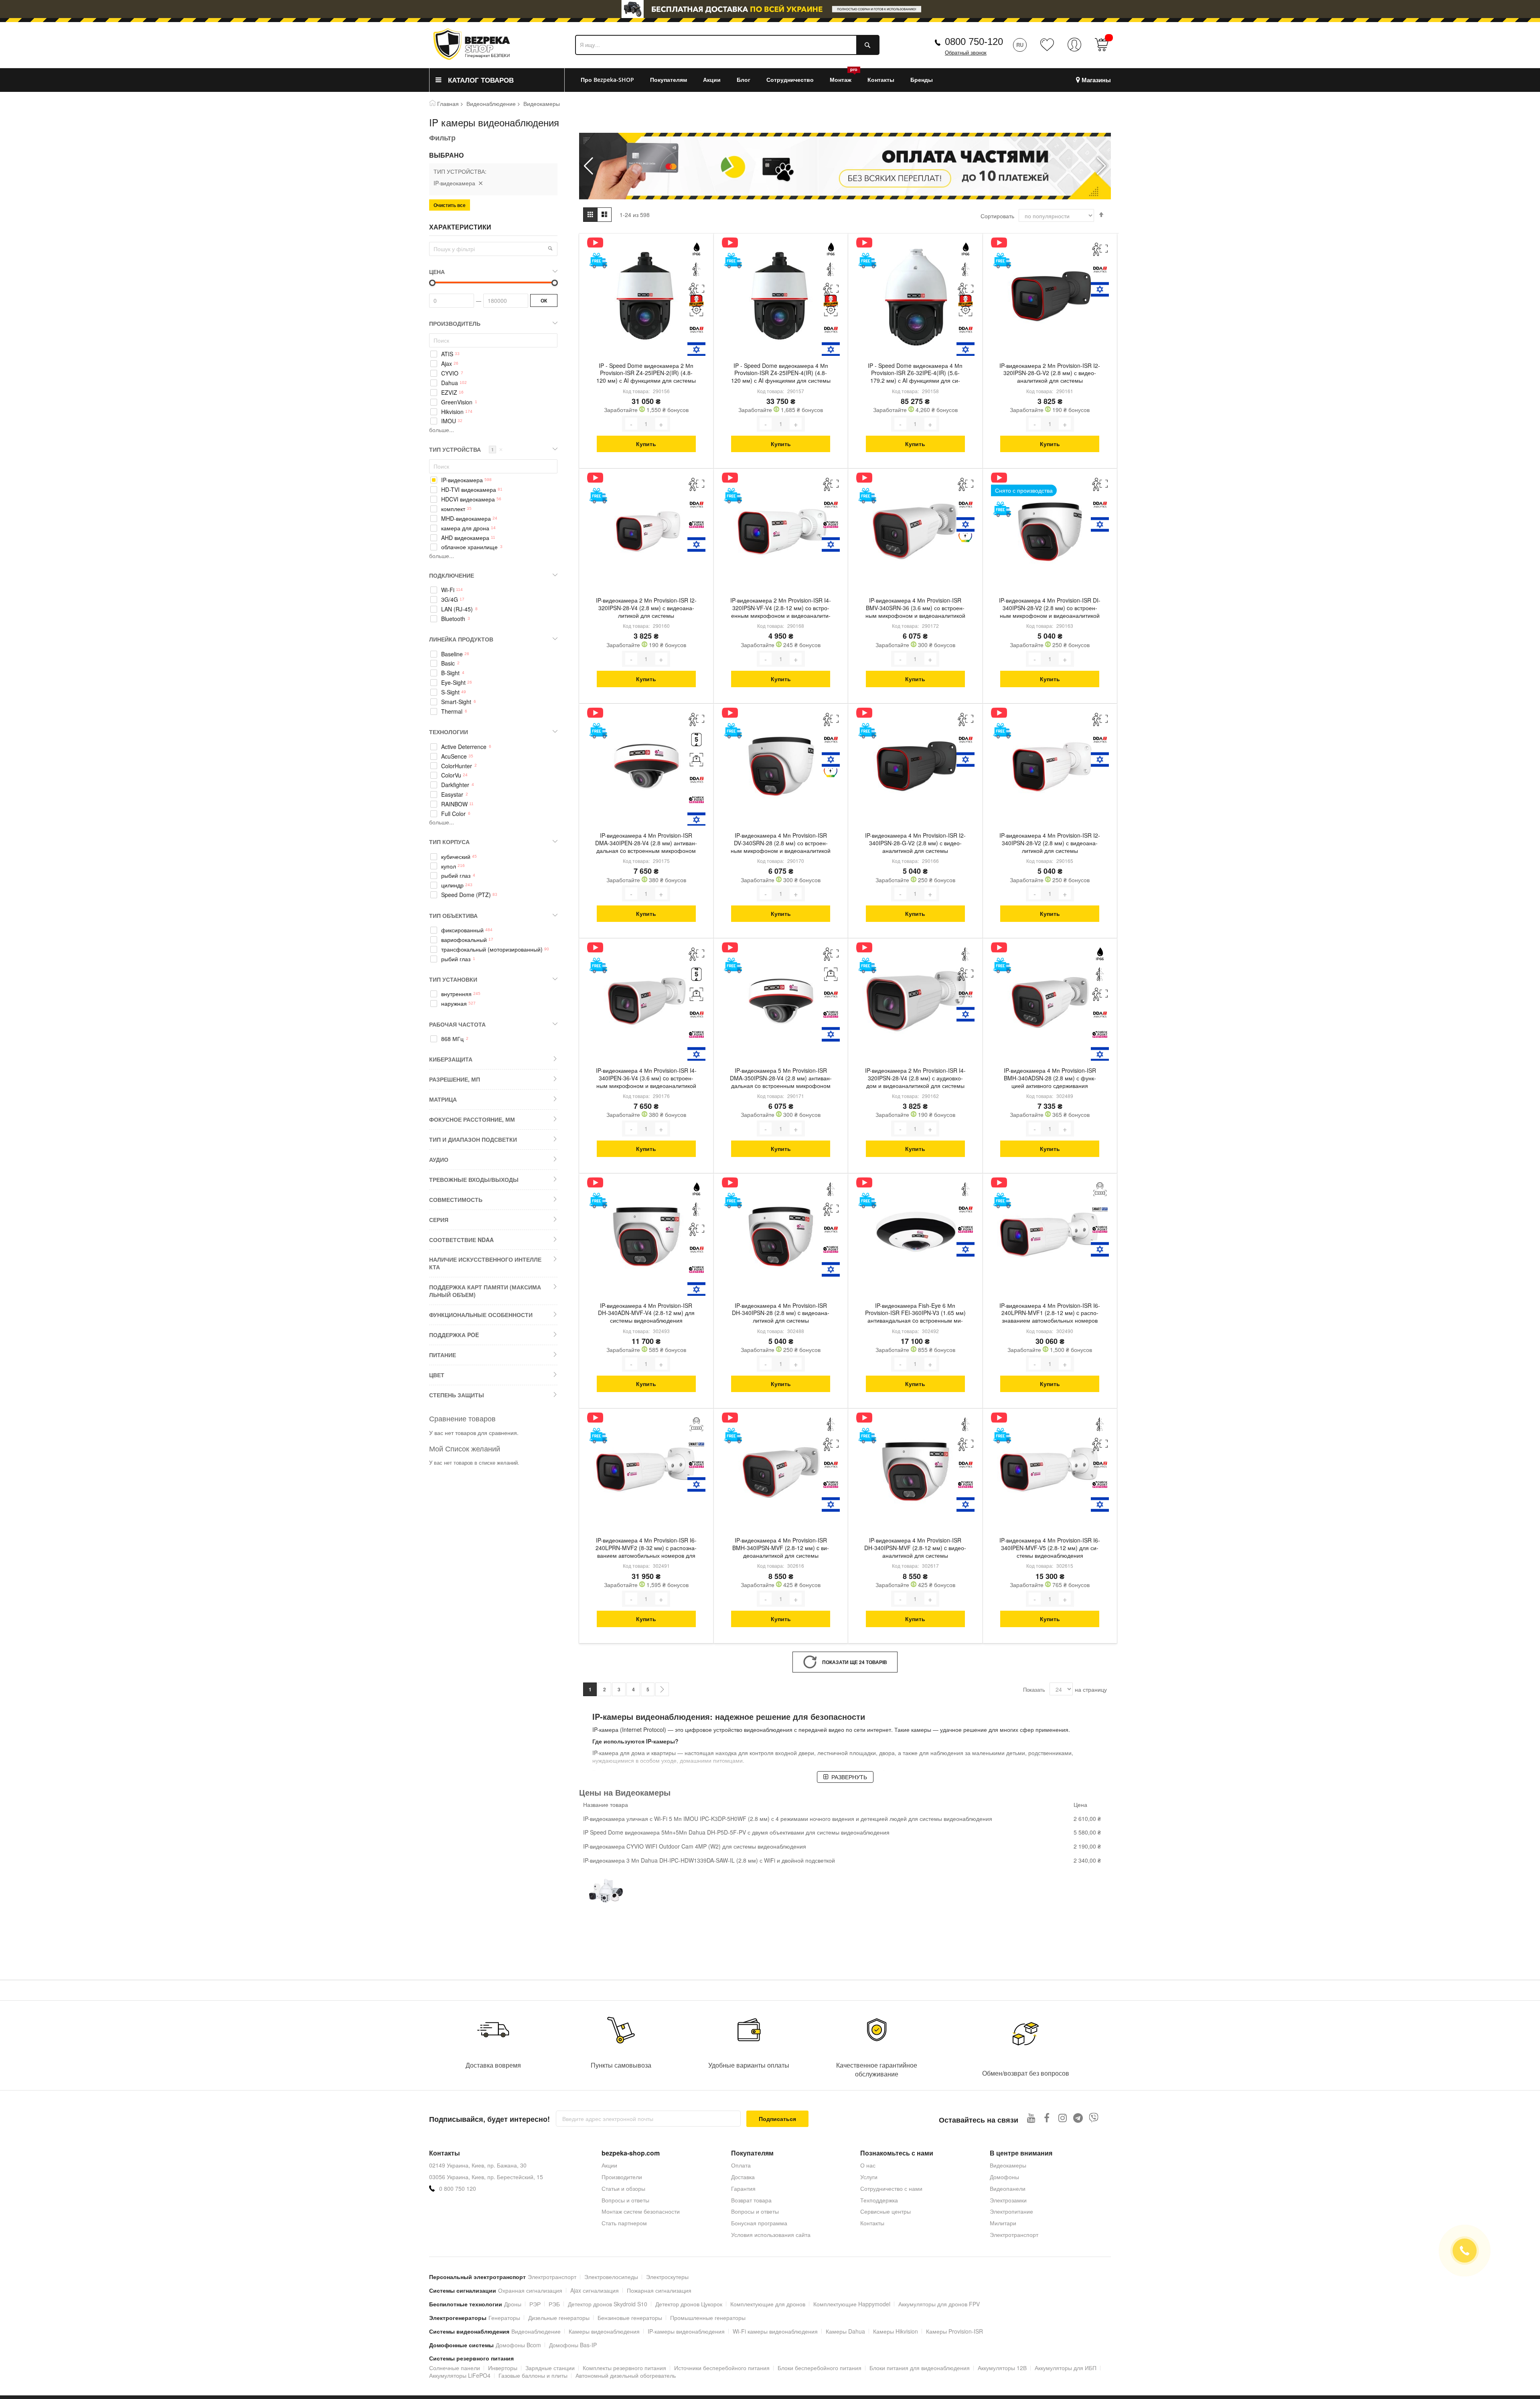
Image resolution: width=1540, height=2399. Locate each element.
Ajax (447, 364)
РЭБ (554, 2304)
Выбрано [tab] (446, 155)
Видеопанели (1008, 2188)
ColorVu (451, 775)
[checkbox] (493, 354)
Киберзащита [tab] (451, 1059)
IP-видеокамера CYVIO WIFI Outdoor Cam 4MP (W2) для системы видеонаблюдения (695, 1846)
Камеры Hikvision (896, 2331)
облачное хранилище (469, 547)
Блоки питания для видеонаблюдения (920, 2368)
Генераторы (504, 2318)
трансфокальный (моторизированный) (492, 949)
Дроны (513, 2304)
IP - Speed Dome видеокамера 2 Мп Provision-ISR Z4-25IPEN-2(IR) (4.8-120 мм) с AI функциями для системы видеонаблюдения (646, 374)
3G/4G (450, 600)
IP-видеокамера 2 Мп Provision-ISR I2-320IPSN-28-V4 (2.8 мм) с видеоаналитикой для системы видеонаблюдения (646, 609)
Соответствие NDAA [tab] (461, 1240)
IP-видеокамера (462, 480)
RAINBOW (454, 804)
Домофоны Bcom (518, 2345)
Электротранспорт (1014, 2235)
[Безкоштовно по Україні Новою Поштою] (598, 261)
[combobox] (727, 45)
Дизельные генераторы (559, 2318)
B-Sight (450, 673)
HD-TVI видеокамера (469, 490)
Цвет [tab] (437, 1375)
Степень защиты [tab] (457, 1395)
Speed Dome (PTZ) (466, 895)
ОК (544, 300)
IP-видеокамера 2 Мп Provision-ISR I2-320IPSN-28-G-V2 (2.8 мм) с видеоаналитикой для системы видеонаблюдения (1050, 374)
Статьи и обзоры (623, 2188)
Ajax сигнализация (595, 2290)
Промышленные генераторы (708, 2318)
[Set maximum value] (432, 283)
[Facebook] (1047, 2118)
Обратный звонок (966, 53)
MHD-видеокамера (466, 519)
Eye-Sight (453, 683)
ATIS (447, 354)
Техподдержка (879, 2200)
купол (449, 866)
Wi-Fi (448, 590)
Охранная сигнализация (530, 2290)
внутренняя (456, 994)
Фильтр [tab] (442, 138)
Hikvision (452, 412)
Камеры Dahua (845, 2331)
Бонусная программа (759, 2223)
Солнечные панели (455, 2368)
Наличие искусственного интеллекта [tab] (485, 1263)
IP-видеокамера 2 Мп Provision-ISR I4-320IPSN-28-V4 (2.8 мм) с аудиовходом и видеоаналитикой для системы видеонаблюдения (915, 1079)
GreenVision (457, 402)
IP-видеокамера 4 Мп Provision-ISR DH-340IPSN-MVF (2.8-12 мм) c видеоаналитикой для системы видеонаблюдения (915, 1549)
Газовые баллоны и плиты (533, 2375)
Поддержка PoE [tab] (454, 1335)
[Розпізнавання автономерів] (1100, 1189)
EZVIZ (449, 393)
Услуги (869, 2177)
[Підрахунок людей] (696, 740)
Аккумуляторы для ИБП (1066, 2368)
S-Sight (450, 692)
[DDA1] (696, 330)
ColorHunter (457, 766)
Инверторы (503, 2368)
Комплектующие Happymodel (852, 2304)
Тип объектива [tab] (453, 915)
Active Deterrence (464, 747)
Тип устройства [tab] (466, 449)
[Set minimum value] (555, 283)
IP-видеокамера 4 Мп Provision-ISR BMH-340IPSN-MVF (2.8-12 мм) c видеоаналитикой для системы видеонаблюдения (781, 1549)
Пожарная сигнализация (659, 2290)
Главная (448, 104)
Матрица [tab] (443, 1099)
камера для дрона (465, 528)
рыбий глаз (456, 876)
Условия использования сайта (771, 2235)
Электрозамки (1008, 2200)
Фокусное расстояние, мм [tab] (472, 1119)
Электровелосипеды (611, 2277)
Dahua (450, 383)
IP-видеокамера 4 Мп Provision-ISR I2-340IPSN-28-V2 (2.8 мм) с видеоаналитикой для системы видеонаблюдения (1050, 844)
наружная (454, 1004)
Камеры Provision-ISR (954, 2331)
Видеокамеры (1008, 2165)
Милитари (1003, 2223)
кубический (456, 857)
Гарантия (743, 2188)
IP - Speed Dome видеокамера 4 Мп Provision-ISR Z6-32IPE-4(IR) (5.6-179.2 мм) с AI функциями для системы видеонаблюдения (915, 374)
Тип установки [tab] (453, 979)
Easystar (452, 795)
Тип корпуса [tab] (449, 842)
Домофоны (1004, 2177)
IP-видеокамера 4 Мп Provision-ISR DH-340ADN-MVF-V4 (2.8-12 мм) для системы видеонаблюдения (646, 1313)
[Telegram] (1078, 2118)
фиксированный (462, 930)
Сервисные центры (885, 2211)
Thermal (452, 711)
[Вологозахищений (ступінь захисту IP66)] (696, 249)
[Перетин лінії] (696, 269)
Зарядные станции (550, 2368)
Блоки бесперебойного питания (820, 2368)
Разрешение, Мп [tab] (455, 1079)
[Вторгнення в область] (696, 289)
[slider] (770, 11)
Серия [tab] (439, 1220)
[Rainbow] (966, 535)
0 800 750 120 (458, 2189)
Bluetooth (453, 619)
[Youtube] (1031, 2118)
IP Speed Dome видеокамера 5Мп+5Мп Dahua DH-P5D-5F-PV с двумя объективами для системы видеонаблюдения (736, 1832)
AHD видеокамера (465, 538)
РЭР (535, 2304)
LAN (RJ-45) (457, 609)
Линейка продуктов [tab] (461, 639)
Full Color (453, 814)
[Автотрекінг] (696, 310)
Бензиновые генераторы (630, 2318)
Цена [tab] (437, 272)
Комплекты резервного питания (624, 2368)
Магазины (1096, 80)
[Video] (598, 243)
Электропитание (1011, 2211)
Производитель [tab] (455, 323)
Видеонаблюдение (491, 104)
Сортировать (997, 216)
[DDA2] (696, 780)
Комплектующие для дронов (768, 2304)
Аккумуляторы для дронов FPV (939, 2304)
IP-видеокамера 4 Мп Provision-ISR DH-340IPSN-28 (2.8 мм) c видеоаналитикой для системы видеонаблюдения (781, 1314)
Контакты (872, 2223)
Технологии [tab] (449, 732)
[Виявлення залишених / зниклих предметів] (696, 760)
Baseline (452, 654)
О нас (868, 2165)
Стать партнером (624, 2223)
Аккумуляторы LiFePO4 (460, 2375)
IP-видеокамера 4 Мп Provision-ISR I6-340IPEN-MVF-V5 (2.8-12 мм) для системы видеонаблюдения (1050, 1548)
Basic (448, 663)
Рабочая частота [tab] (457, 1024)
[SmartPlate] (1100, 1209)
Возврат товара (751, 2200)
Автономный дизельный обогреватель (626, 2375)
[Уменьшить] (631, 424)
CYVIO (450, 373)
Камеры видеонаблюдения (604, 2331)
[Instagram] (1063, 2118)
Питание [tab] (443, 1355)
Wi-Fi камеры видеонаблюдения (775, 2331)
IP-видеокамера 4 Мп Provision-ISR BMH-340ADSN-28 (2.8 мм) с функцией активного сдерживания (1050, 1078)
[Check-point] (696, 525)
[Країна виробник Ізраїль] (696, 350)
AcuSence (454, 756)
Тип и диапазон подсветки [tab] (473, 1139)
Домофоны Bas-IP (573, 2345)
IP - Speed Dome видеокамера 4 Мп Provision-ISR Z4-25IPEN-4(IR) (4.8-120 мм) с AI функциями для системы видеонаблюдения (781, 374)
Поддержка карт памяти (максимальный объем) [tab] (485, 1291)
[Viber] (1094, 2118)
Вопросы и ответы (625, 2200)
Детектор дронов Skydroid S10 (608, 2304)
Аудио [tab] (439, 1159)
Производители (622, 2177)
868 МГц (452, 1039)
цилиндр (452, 885)
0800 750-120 (974, 42)
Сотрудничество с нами (891, 2188)
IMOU (449, 421)
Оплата (741, 2165)
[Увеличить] (661, 424)
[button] (1101, 166)
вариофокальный (464, 940)
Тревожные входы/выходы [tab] (474, 1179)
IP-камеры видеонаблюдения (686, 2331)
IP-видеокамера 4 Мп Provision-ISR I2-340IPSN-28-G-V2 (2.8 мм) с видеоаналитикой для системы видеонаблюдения (915, 844)
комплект (453, 509)
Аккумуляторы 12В (1002, 2368)
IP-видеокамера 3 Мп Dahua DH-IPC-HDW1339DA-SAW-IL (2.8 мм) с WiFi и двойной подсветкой (709, 1860)
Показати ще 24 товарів (855, 1662)
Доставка (743, 2177)
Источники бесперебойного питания (722, 2368)
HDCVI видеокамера (468, 499)
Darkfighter (455, 785)
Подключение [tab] (452, 575)
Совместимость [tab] (456, 1199)
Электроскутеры (667, 2277)
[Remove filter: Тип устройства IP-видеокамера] (480, 183)
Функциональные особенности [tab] (481, 1315)
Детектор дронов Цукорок (689, 2304)
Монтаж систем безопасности (641, 2211)
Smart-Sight (456, 702)
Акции (609, 2165)
